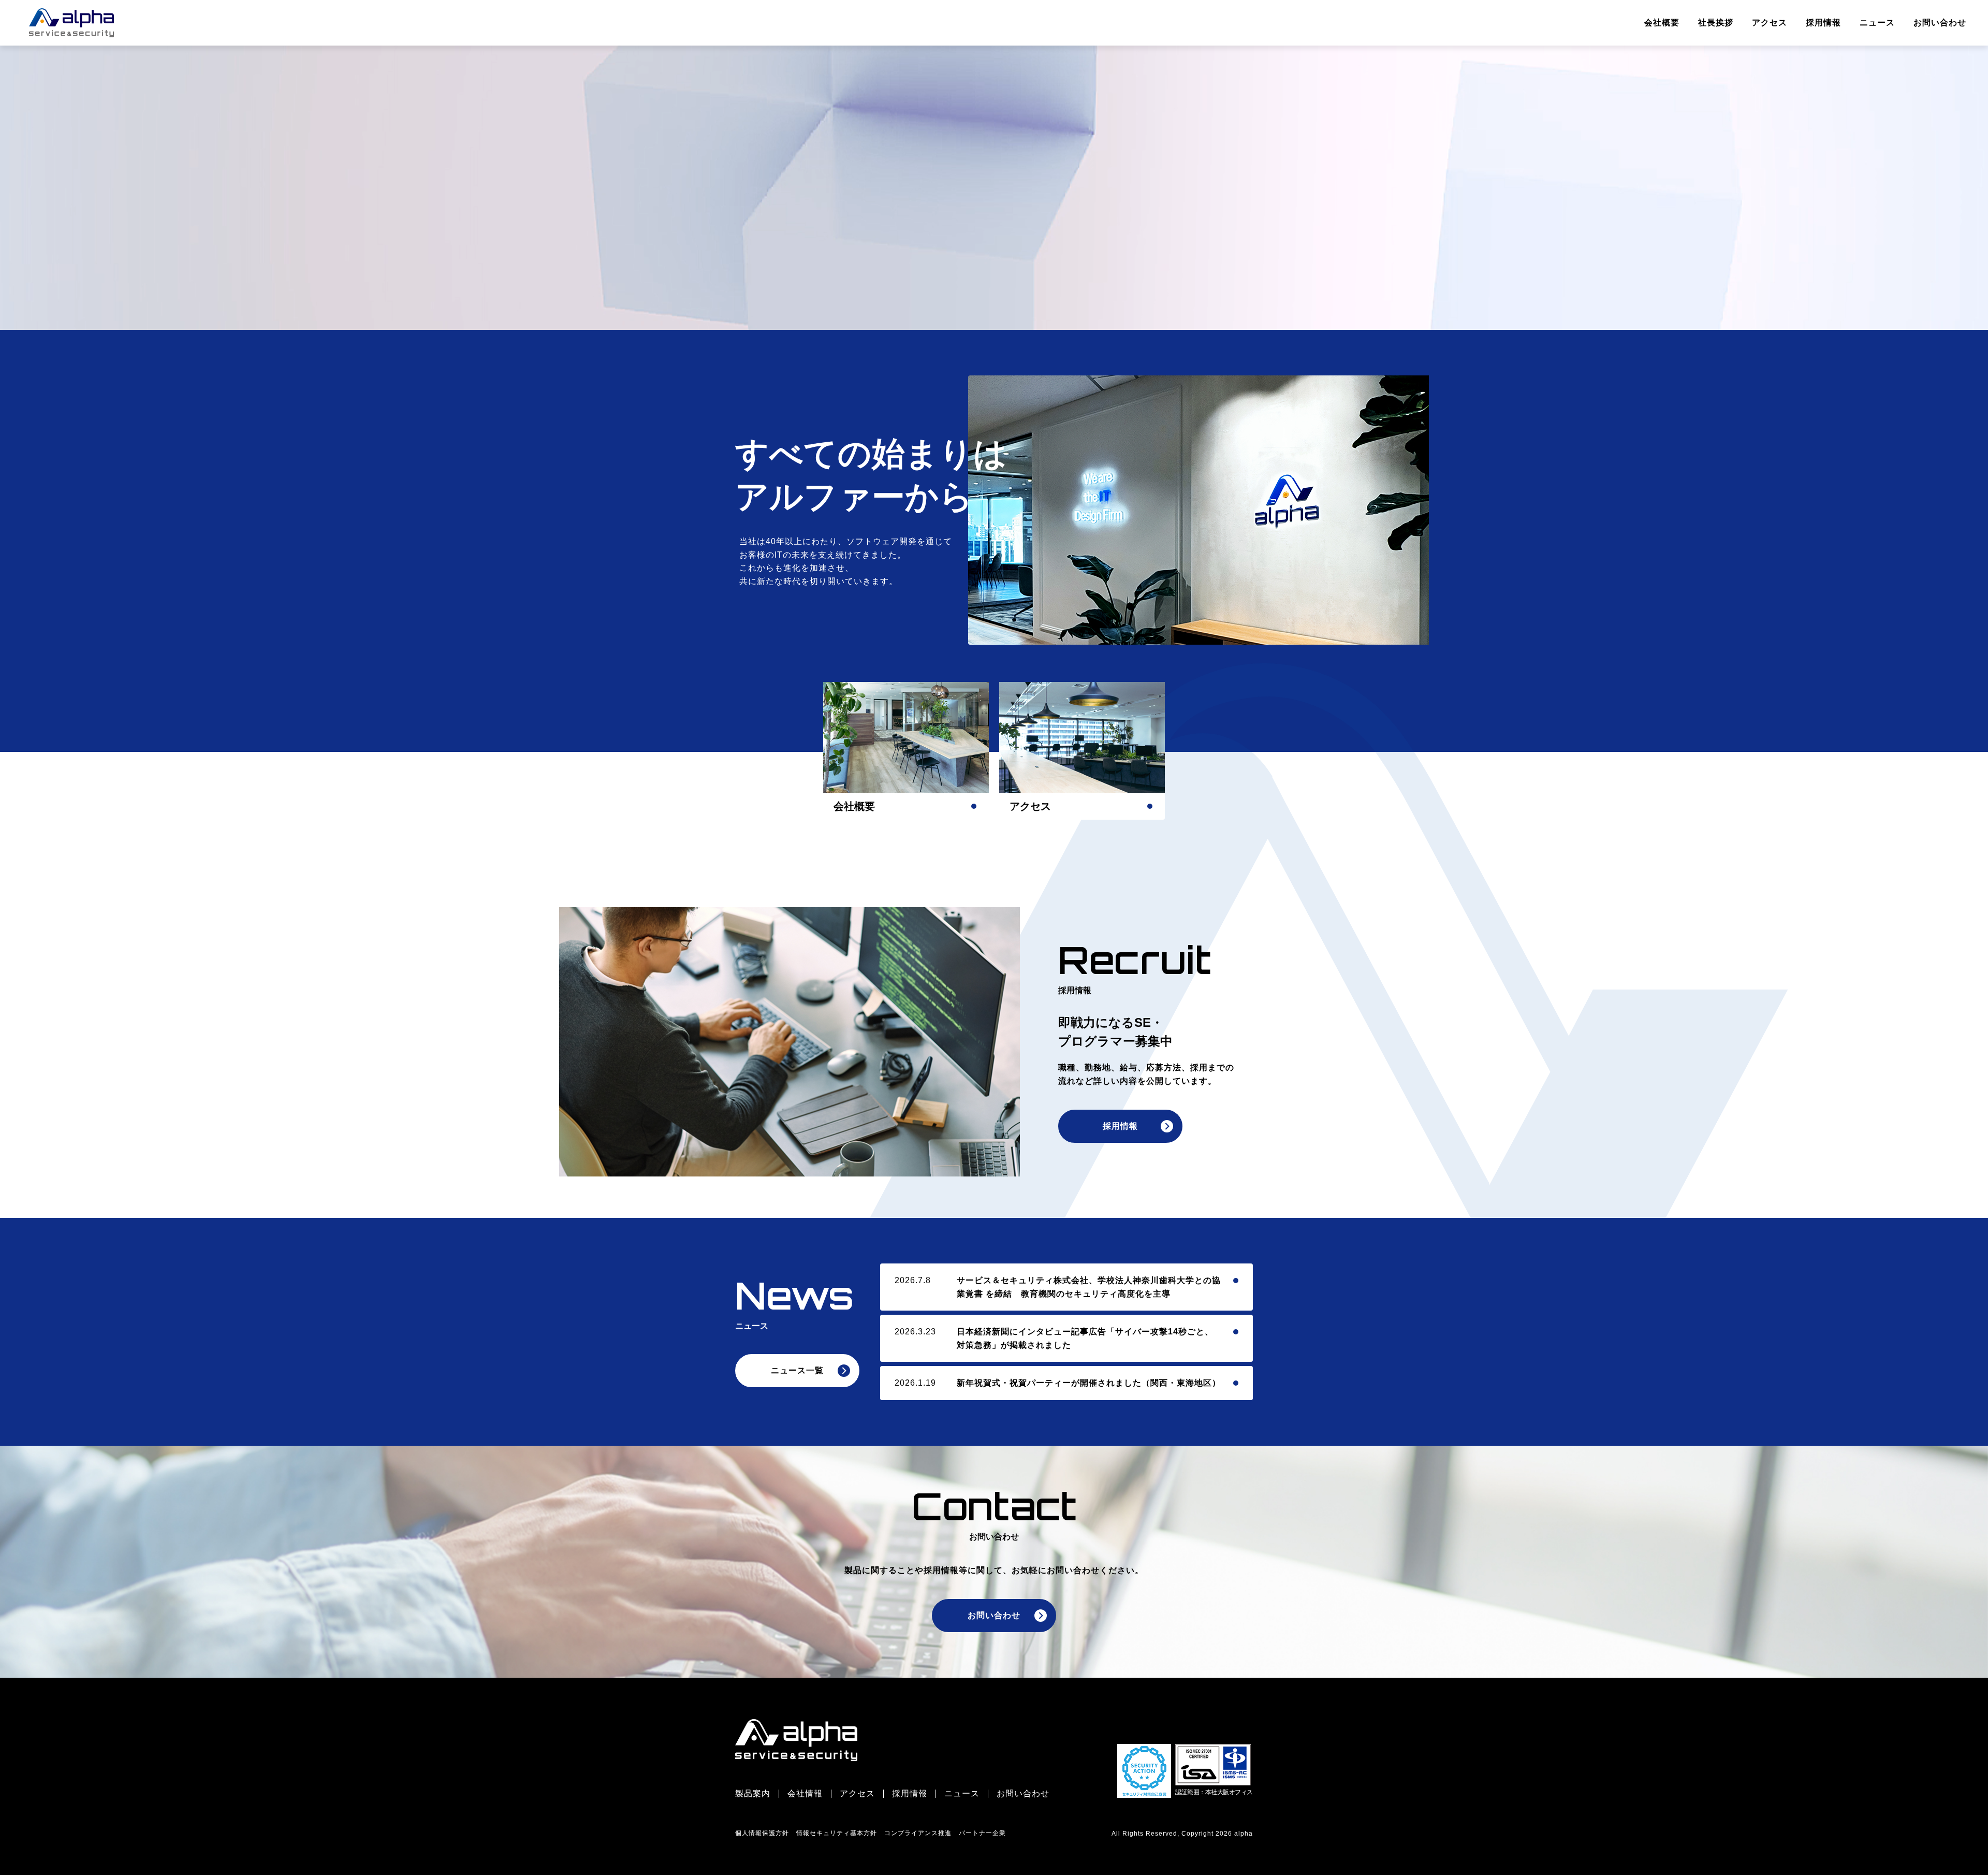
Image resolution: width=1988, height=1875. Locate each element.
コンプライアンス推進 (918, 1833)
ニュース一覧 (797, 1370)
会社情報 (805, 1794)
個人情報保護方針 (762, 1833)
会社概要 (1662, 23)
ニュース (1877, 23)
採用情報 (1823, 23)
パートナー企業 (982, 1833)
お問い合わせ (1940, 23)
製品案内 (753, 1794)
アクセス (1770, 23)
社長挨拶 (1716, 23)
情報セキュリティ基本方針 (837, 1833)
